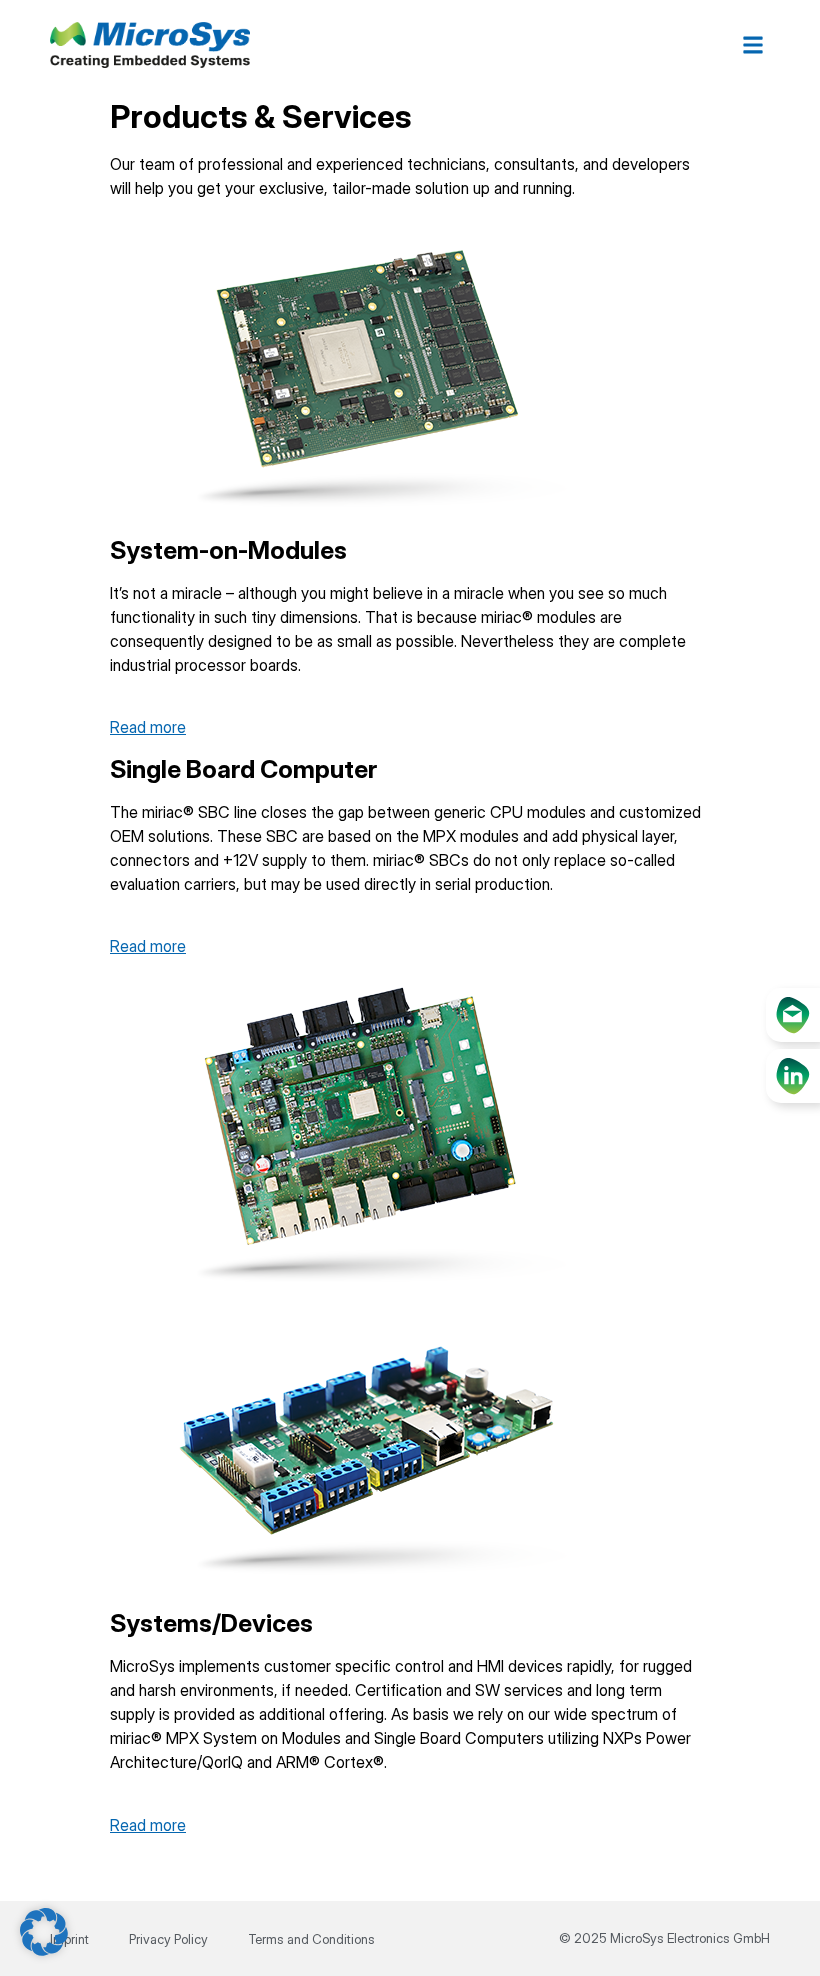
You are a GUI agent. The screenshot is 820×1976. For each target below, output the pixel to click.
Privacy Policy (168, 1939)
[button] (753, 45)
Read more (148, 727)
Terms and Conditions (311, 1939)
